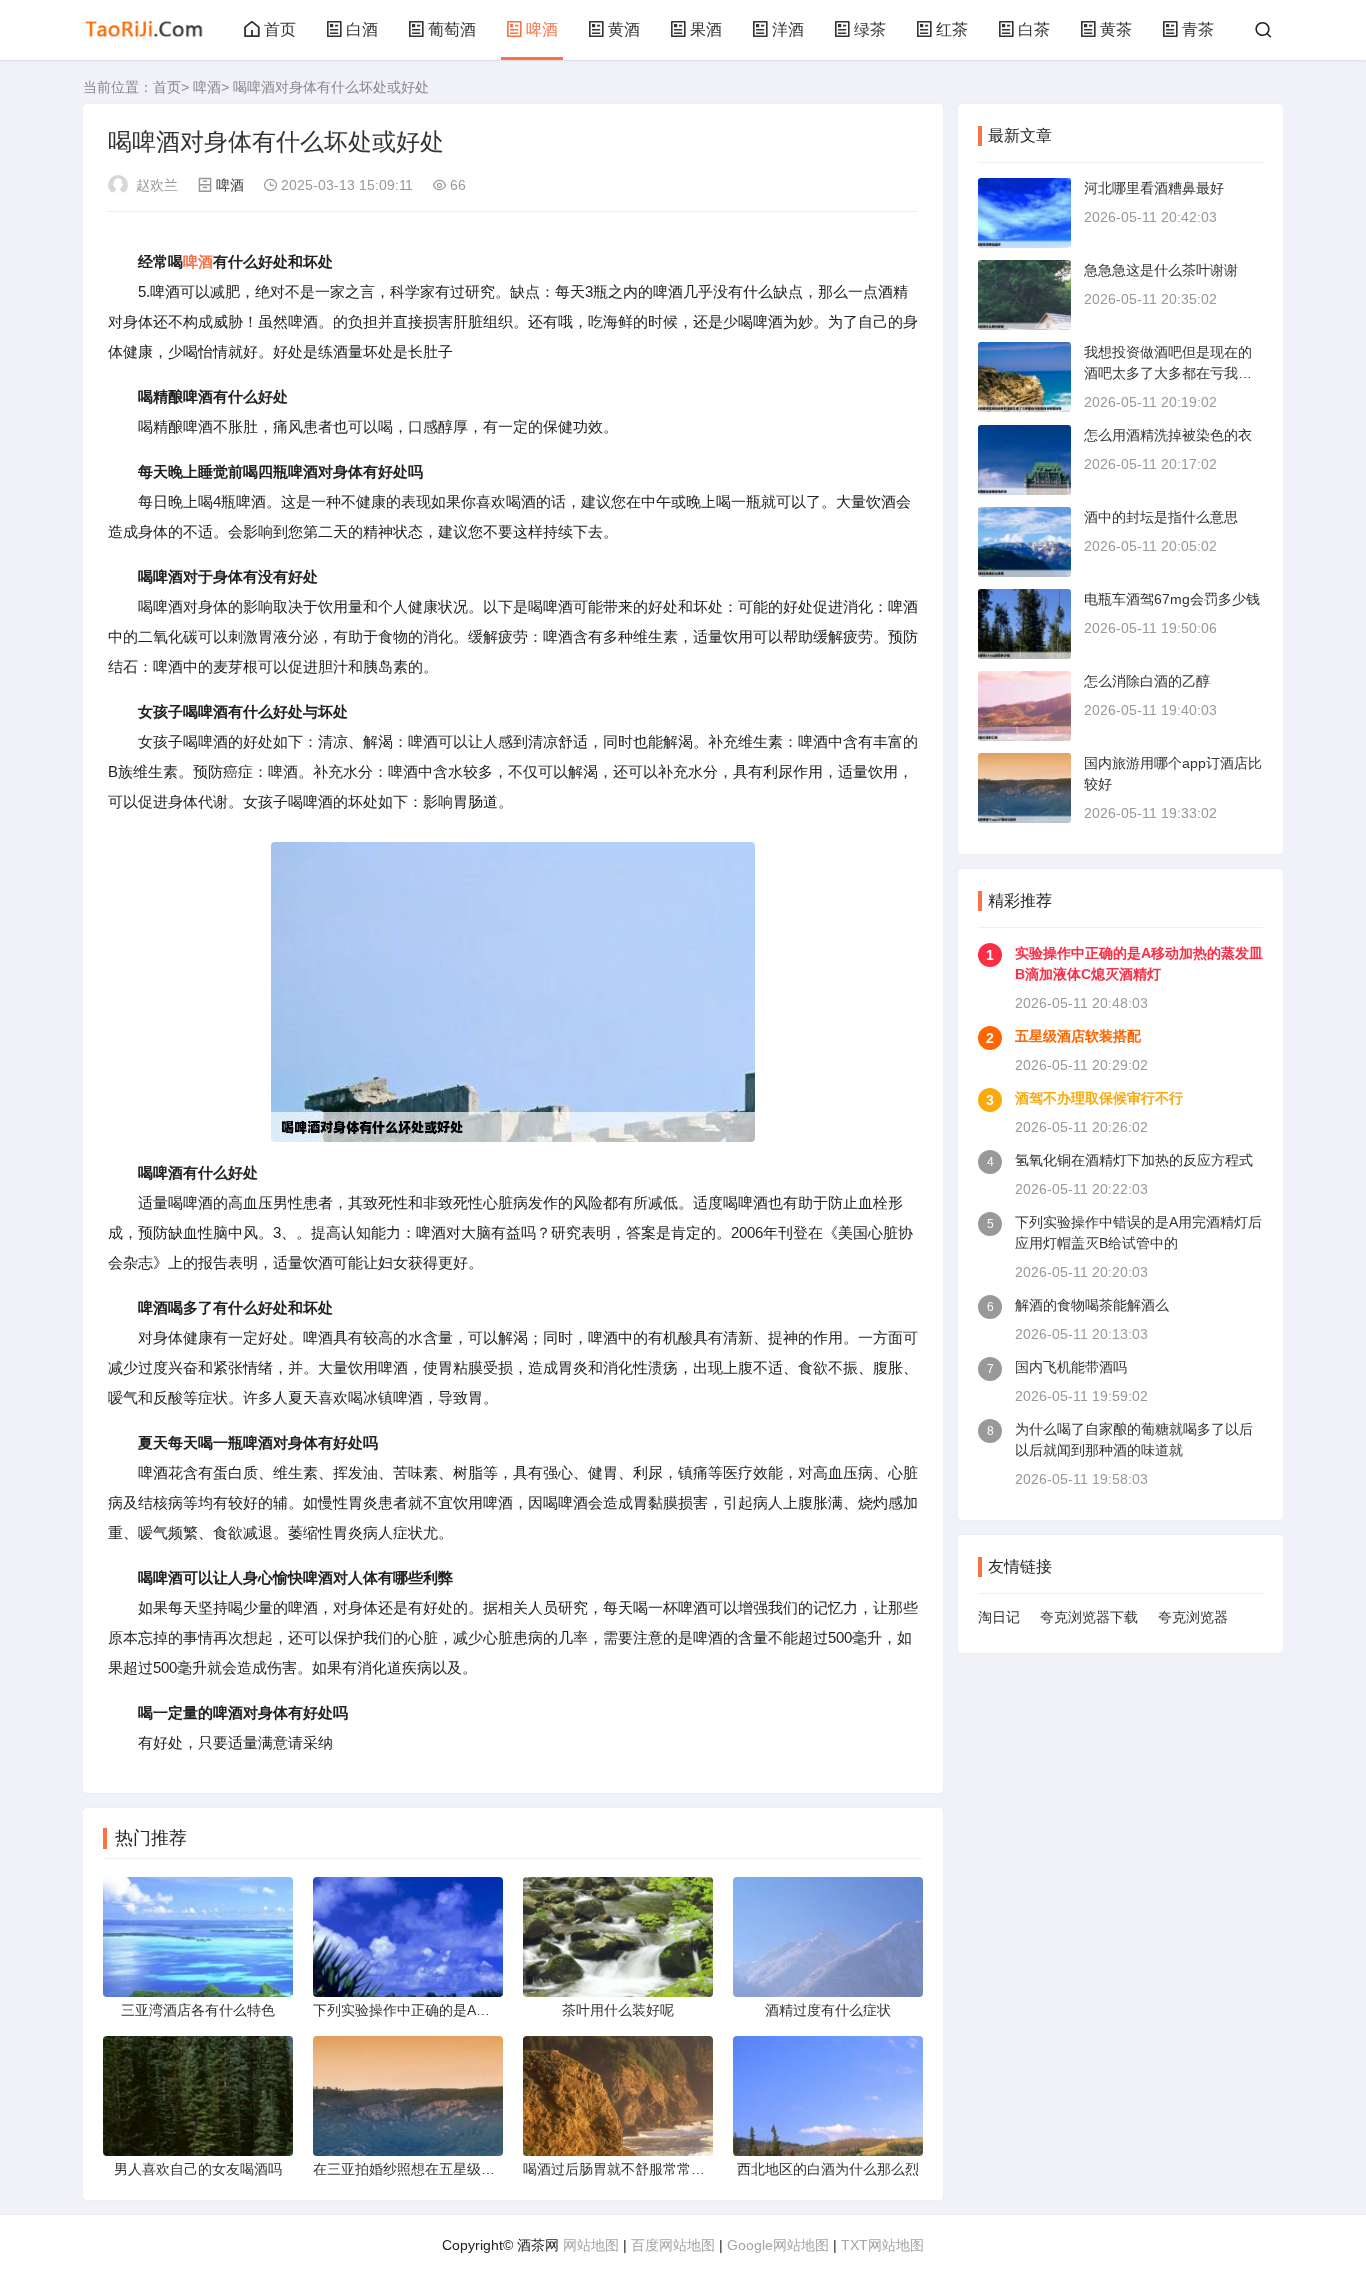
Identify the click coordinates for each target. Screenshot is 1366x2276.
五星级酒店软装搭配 (1078, 1036)
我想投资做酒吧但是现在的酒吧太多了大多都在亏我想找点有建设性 (1168, 373)
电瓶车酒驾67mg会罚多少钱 (1172, 599)
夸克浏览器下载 (1089, 1617)
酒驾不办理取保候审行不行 (1099, 1098)
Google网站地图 (778, 2245)
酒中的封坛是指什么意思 (1161, 517)
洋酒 (788, 29)
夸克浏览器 (1193, 1617)
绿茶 (870, 29)
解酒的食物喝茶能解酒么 (1092, 1305)
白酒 (362, 29)
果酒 (706, 29)
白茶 (1034, 29)
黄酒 (624, 29)
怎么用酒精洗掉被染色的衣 (1168, 435)
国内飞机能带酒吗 (1071, 1367)
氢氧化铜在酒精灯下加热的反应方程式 (1134, 1160)
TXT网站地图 (882, 2245)
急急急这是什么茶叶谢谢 (1161, 270)
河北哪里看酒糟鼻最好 (1154, 188)
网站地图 (591, 2245)
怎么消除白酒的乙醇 (1147, 681)
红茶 (952, 29)
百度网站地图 (673, 2245)
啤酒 (542, 29)
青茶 (1198, 29)
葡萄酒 (452, 29)
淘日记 (999, 1617)
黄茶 (1116, 29)
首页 (280, 29)
